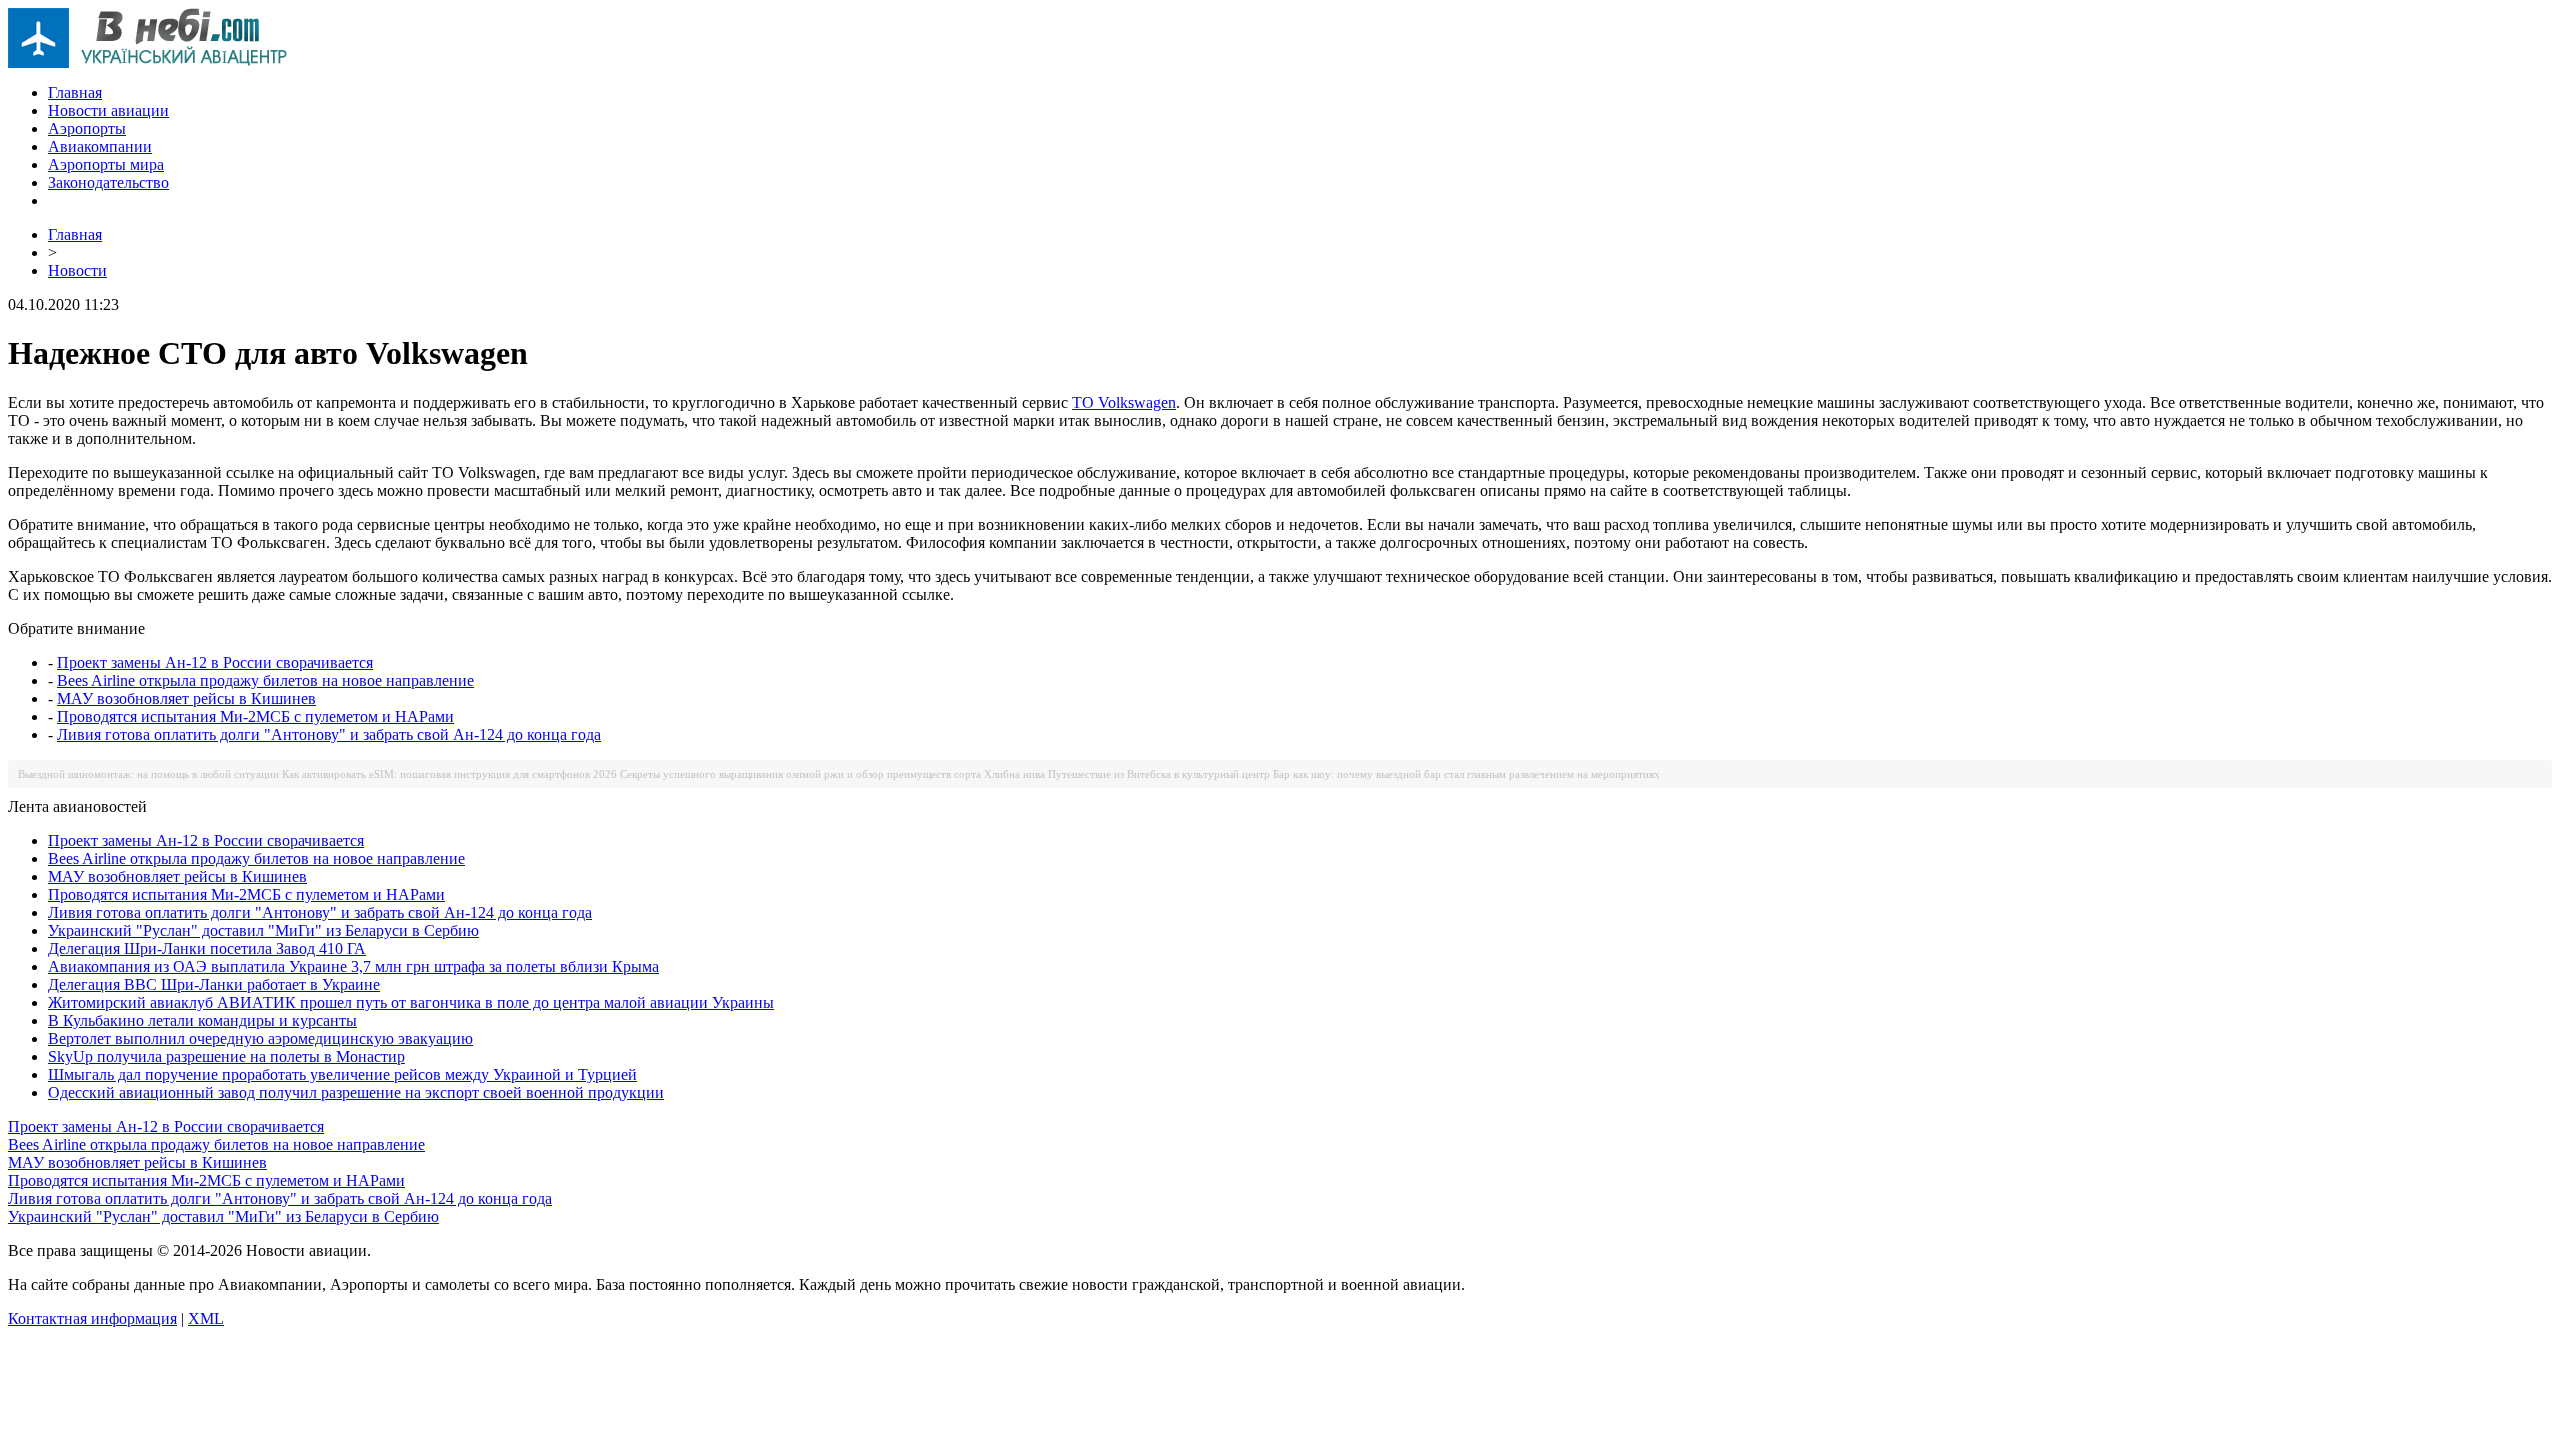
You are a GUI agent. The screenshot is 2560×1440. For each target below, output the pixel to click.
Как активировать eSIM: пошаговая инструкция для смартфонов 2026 (449, 774)
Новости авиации (108, 110)
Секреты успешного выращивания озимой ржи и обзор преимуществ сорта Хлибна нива (832, 774)
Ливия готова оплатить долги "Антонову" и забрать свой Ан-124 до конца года (329, 734)
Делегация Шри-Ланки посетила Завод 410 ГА (207, 948)
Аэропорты (87, 128)
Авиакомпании (100, 146)
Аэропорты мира (106, 164)
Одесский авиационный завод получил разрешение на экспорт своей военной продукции (356, 1092)
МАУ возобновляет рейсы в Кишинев (186, 698)
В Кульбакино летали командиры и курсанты (202, 1020)
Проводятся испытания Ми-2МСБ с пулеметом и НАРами (255, 716)
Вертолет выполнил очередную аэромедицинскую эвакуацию (260, 1038)
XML (206, 1318)
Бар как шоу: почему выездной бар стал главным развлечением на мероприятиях (1466, 774)
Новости (77, 270)
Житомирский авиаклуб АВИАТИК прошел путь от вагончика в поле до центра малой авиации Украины (411, 1002)
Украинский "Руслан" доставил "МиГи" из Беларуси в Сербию (263, 930)
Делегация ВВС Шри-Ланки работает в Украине (214, 984)
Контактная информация (92, 1318)
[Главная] (148, 62)
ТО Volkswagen (1124, 402)
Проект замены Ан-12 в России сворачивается (215, 662)
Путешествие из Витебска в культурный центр (1159, 774)
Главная (75, 92)
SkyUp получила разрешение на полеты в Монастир (226, 1056)
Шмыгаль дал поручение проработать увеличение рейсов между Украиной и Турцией (342, 1074)
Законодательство (108, 182)
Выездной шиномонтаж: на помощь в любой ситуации (148, 774)
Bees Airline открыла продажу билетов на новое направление (265, 680)
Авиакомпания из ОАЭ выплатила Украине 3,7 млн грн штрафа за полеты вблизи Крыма (353, 966)
